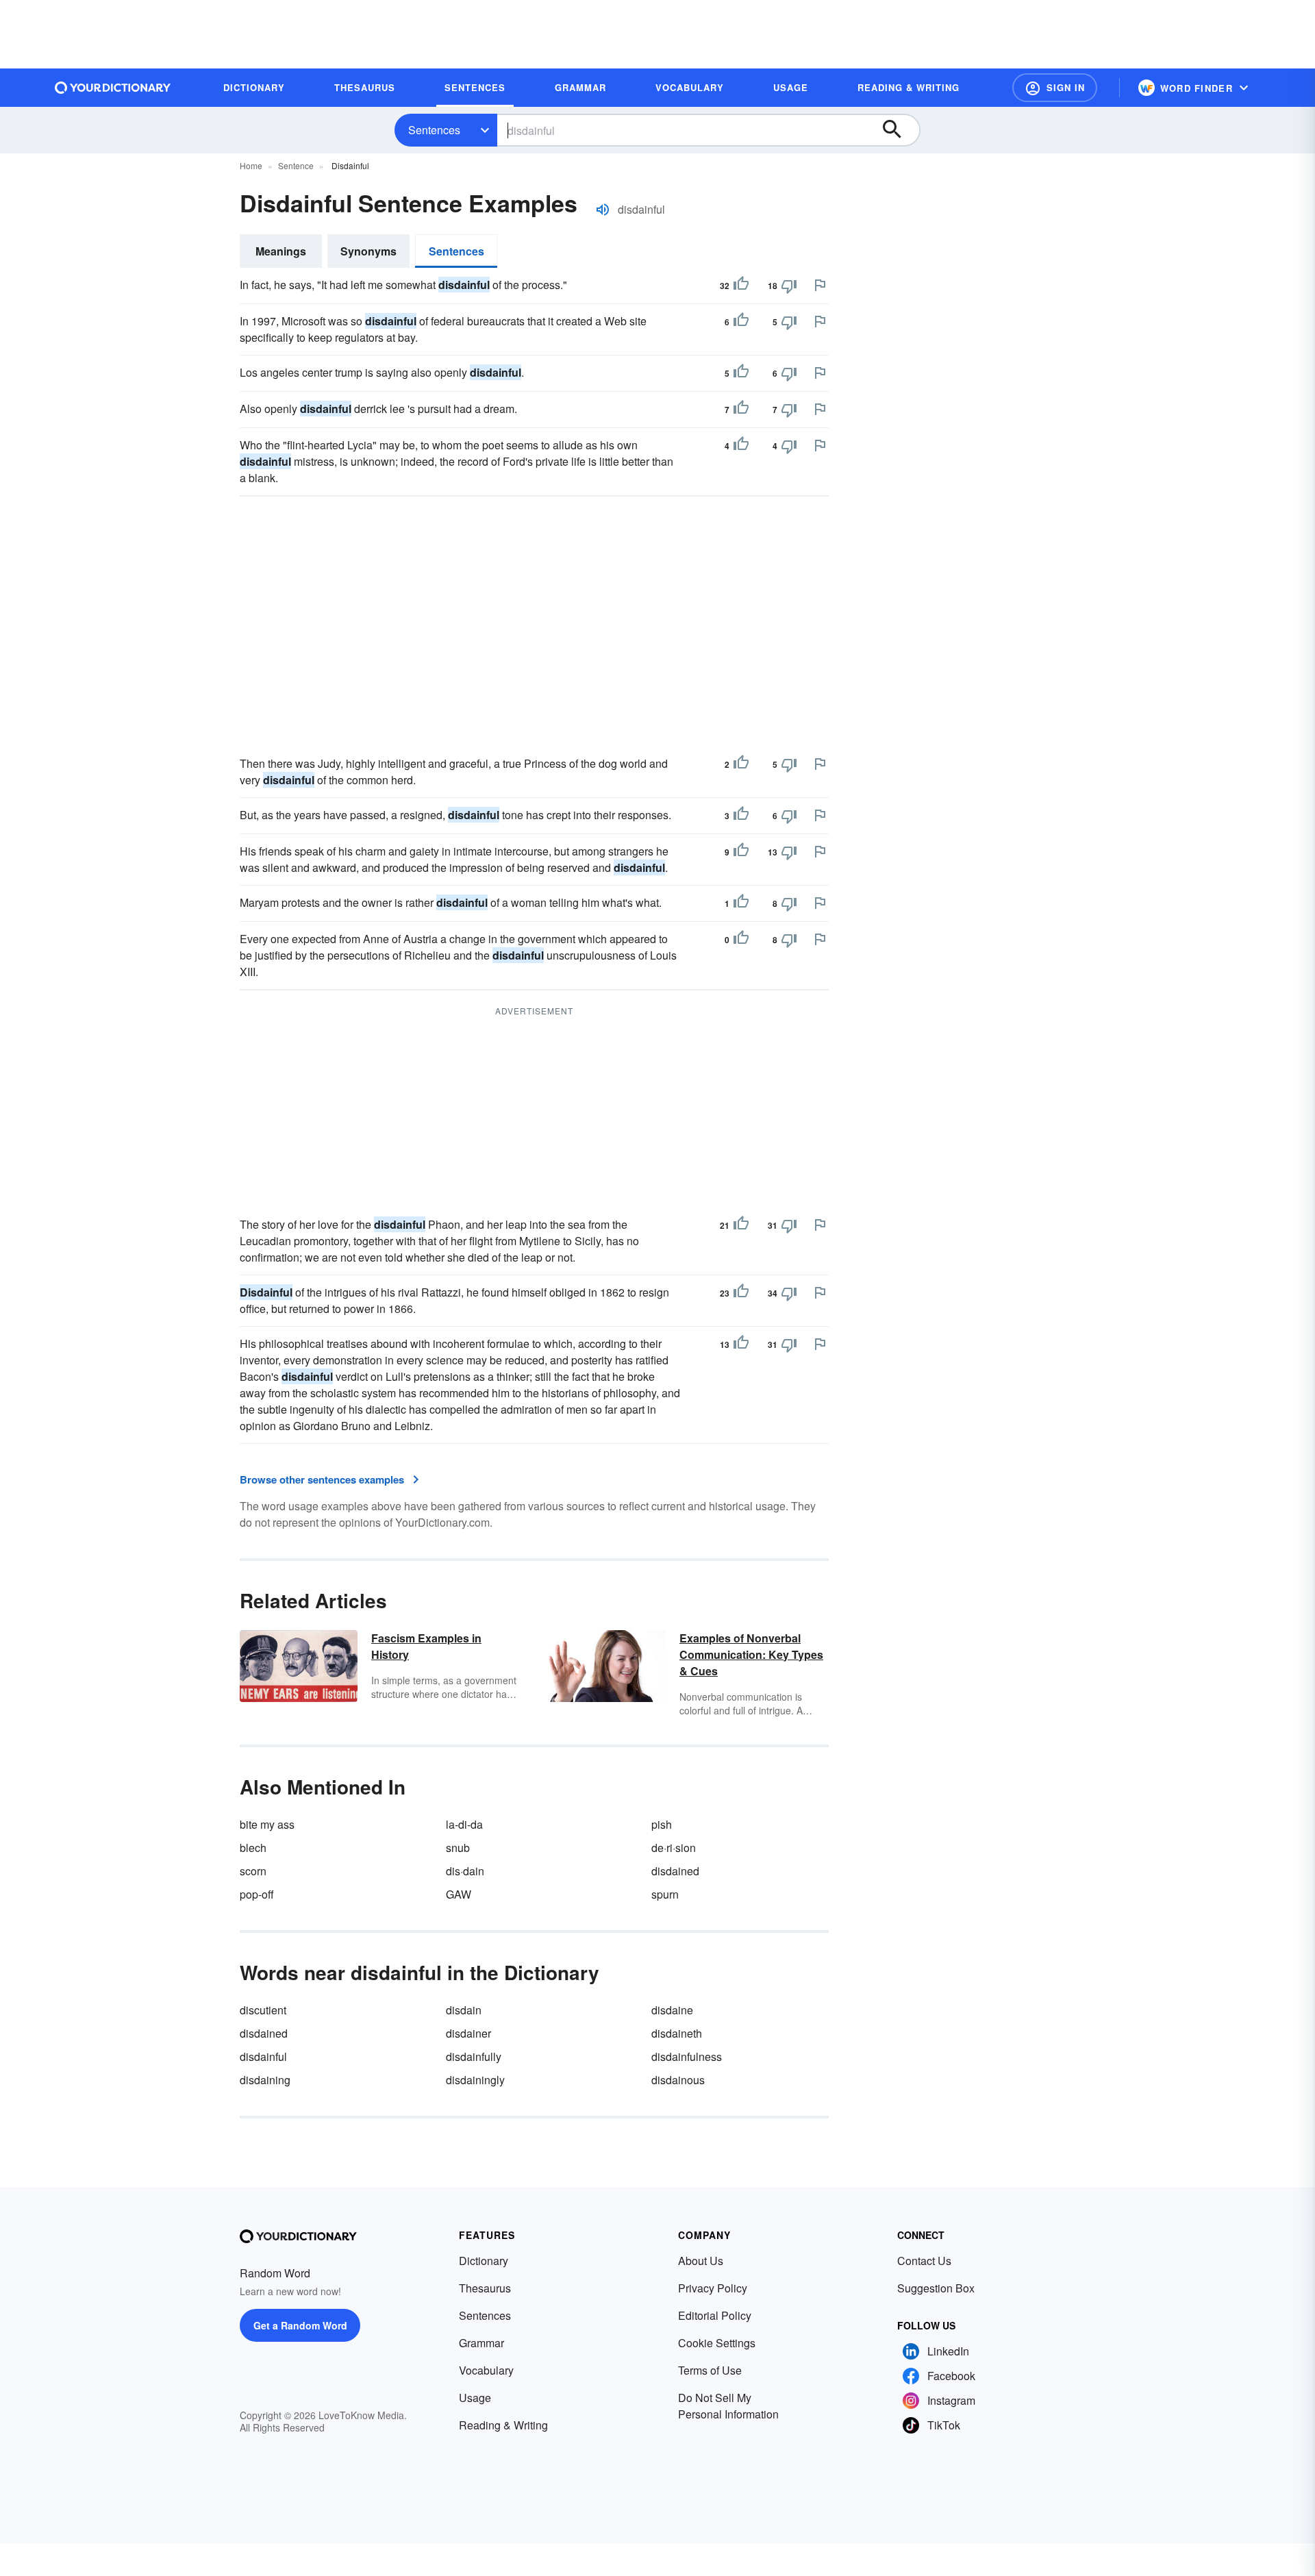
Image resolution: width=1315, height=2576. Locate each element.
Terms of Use (710, 2370)
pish (662, 1824)
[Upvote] (741, 286)
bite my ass (267, 1824)
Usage (475, 2398)
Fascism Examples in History (426, 1646)
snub (458, 1848)
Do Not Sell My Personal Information (728, 2406)
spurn (665, 1894)
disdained (675, 1871)
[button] (1055, 88)
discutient (263, 2010)
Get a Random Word (300, 2325)
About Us (701, 2261)
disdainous (678, 2080)
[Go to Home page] (113, 88)
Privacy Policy (713, 2288)
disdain (464, 2010)
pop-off (257, 1894)
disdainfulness (687, 2056)
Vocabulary (486, 2370)
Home (251, 165)
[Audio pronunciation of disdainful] (603, 210)
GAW (459, 1894)
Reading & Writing (503, 2425)
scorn (253, 1871)
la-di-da (464, 1824)
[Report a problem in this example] (820, 285)
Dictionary (484, 2261)
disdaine (672, 2010)
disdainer (468, 2033)
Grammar (481, 2343)
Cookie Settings (717, 2343)
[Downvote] (789, 286)
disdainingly (475, 2080)
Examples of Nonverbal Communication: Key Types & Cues (751, 1654)
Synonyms (368, 251)
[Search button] (899, 130)
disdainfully (474, 2056)
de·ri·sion (674, 1848)
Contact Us (924, 2261)
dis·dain (465, 1871)
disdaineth (677, 2033)
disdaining (265, 2080)
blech (253, 1848)
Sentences (434, 130)
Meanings (281, 251)
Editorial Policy (715, 2315)
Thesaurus (485, 2288)
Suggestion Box (936, 2288)
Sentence (296, 165)
